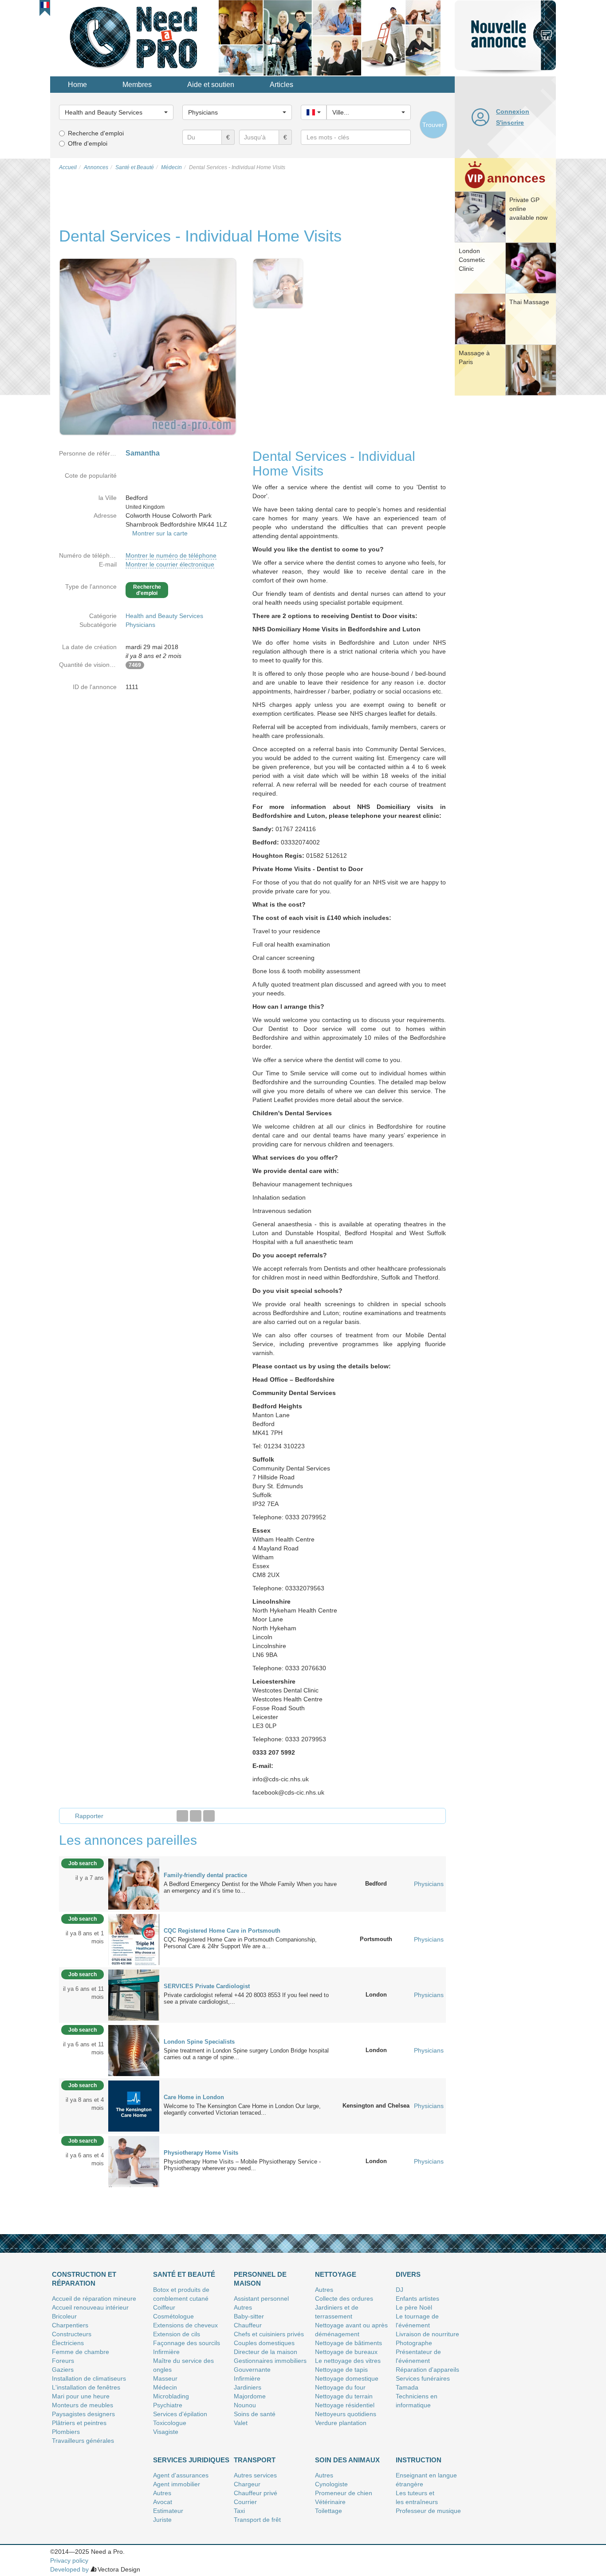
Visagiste (166, 2432)
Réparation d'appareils (427, 2370)
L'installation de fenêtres (86, 2387)
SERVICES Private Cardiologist (207, 1986)
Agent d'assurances (181, 2475)
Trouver (433, 125)
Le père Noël (414, 2307)
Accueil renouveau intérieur (90, 2307)
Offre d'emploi (88, 143)
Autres (243, 2307)
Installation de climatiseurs (89, 2378)
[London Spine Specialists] (134, 2050)
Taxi (239, 2511)
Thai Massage (529, 302)
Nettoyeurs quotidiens (346, 2414)
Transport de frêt (257, 2520)
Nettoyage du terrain (344, 2396)
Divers (408, 2274)
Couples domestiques (264, 2343)
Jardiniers (248, 2387)
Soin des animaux (347, 2460)
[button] (45, 5)
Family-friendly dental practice (205, 1875)
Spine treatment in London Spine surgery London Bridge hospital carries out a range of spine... (246, 2054)
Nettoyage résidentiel (345, 2405)
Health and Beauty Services (164, 616)
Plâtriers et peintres (79, 2423)
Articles (281, 85)
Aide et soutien (211, 85)
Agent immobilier (177, 2484)
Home (77, 85)
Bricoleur (64, 2316)
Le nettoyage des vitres (348, 2361)
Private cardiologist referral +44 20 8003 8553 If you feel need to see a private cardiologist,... (246, 1998)
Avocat (163, 2502)
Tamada (407, 2387)
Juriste (162, 2520)
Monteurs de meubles (83, 2405)
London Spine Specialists (199, 2042)
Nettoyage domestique (347, 2378)
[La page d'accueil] (134, 37)
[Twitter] (196, 1816)
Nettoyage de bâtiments (348, 2343)
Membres (137, 85)
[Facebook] (182, 1816)
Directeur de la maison (266, 2352)
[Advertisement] (505, 535)
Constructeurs (72, 2334)
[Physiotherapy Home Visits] (134, 2161)
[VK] (209, 1816)
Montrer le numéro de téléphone (171, 555)
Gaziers (63, 2370)
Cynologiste (331, 2484)
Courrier (245, 2502)
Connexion (513, 111)
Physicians (140, 625)
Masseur (165, 2378)
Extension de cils (177, 2334)
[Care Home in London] (134, 2105)
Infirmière (166, 2352)
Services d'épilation (180, 2414)
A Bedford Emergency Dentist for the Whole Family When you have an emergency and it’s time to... (250, 1887)
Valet (241, 2423)
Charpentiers (70, 2325)
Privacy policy (69, 2560)
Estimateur (168, 2511)
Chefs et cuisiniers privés (269, 2334)
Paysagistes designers (83, 2414)
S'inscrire (510, 123)
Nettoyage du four (340, 2387)
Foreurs (63, 2361)
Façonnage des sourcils (187, 2343)
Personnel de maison (260, 2279)
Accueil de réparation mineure (94, 2299)
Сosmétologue (173, 2316)
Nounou (245, 2405)
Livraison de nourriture (427, 2334)
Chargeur (247, 2484)
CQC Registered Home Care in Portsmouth (222, 1931)
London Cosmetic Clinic (472, 260)
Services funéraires (423, 2378)
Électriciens (68, 2343)
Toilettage (329, 2511)
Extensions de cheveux (185, 2325)
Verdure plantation (341, 2423)
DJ (399, 2290)
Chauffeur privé (256, 2493)
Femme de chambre (81, 2352)
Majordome (250, 2396)
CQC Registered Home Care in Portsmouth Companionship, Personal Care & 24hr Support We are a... (240, 1943)
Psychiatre (168, 2405)
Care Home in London (194, 2097)
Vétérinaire (330, 2502)
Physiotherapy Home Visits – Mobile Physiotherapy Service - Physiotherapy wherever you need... (242, 2165)
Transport (255, 2460)
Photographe (414, 2343)
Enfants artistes (417, 2299)
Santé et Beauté (184, 2274)
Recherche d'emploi (96, 133)
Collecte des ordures (344, 2299)
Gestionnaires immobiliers (270, 2361)
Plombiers (66, 2432)
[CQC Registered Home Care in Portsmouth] (134, 1939)
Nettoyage (336, 2274)
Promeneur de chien (344, 2493)
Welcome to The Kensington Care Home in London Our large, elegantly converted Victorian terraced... (242, 2109)
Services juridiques (191, 2460)
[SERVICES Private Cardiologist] (134, 1994)
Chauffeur (248, 2325)
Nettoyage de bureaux (346, 2352)
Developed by (69, 2569)
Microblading (171, 2396)
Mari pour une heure (81, 2396)
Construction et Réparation (84, 2279)
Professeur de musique (428, 2511)
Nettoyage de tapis (341, 2370)
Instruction (419, 2460)
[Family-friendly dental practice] (134, 1883)
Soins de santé (255, 2414)
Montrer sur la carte (160, 533)
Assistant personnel (261, 2299)
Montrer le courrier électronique (170, 564)
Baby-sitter (249, 2316)
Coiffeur (164, 2307)
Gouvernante (252, 2370)
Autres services (255, 2475)
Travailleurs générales (83, 2441)
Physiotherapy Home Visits (201, 2153)
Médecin (165, 2387)
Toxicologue (170, 2423)
